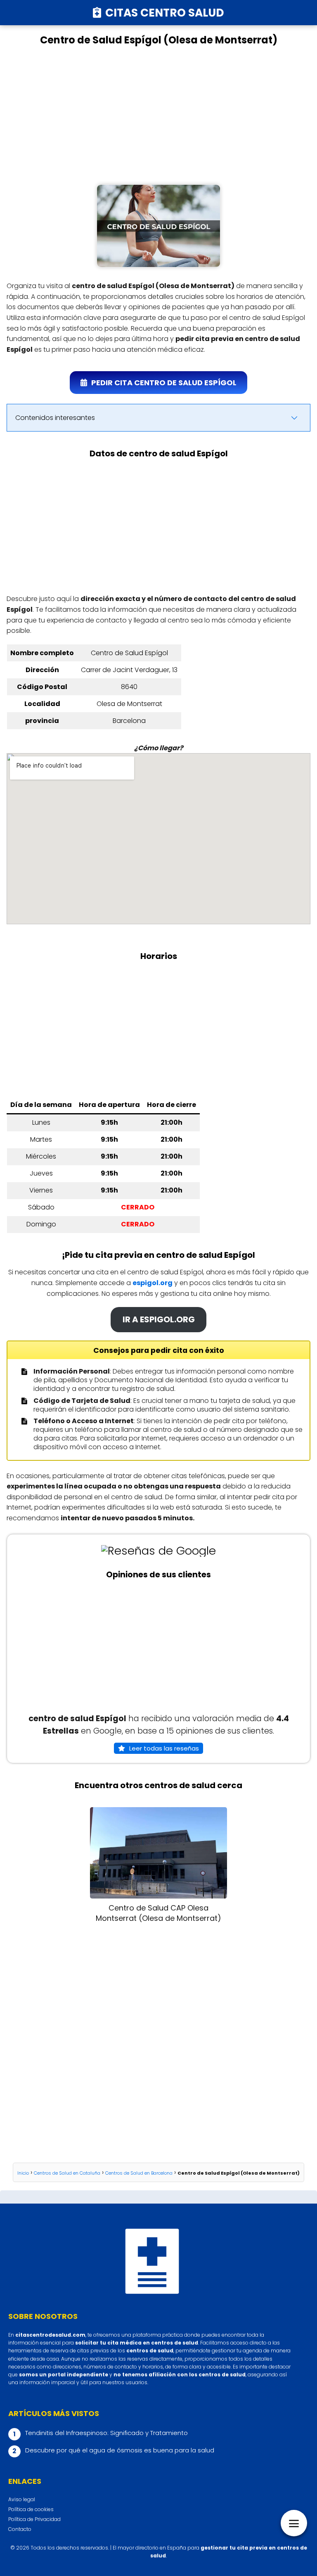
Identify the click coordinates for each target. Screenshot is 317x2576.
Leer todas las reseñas (164, 1748)
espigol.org (153, 1283)
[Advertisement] (158, 115)
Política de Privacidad (34, 2519)
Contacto (20, 2529)
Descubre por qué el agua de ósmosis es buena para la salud (120, 2450)
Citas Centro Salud (165, 13)
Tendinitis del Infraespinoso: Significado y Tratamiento (106, 2433)
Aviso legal (22, 2499)
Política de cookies (31, 2509)
